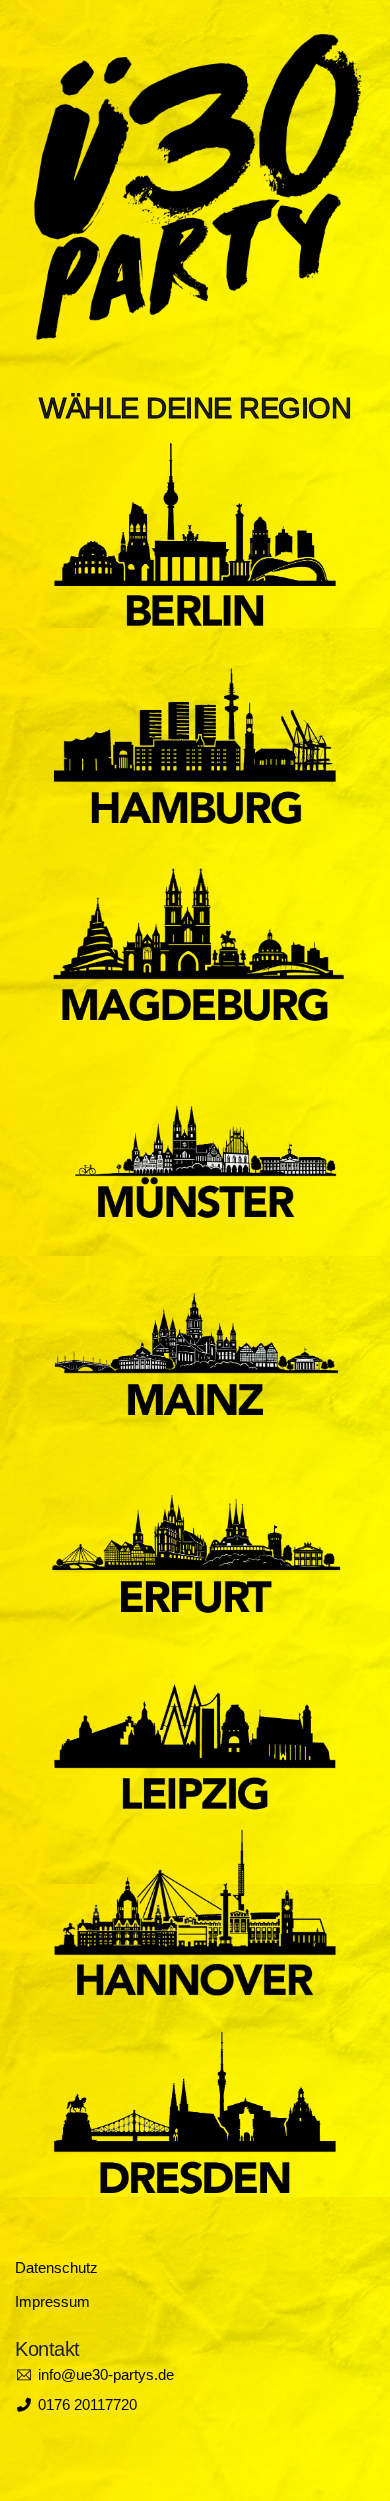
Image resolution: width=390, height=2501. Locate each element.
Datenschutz (56, 2267)
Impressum (52, 2301)
